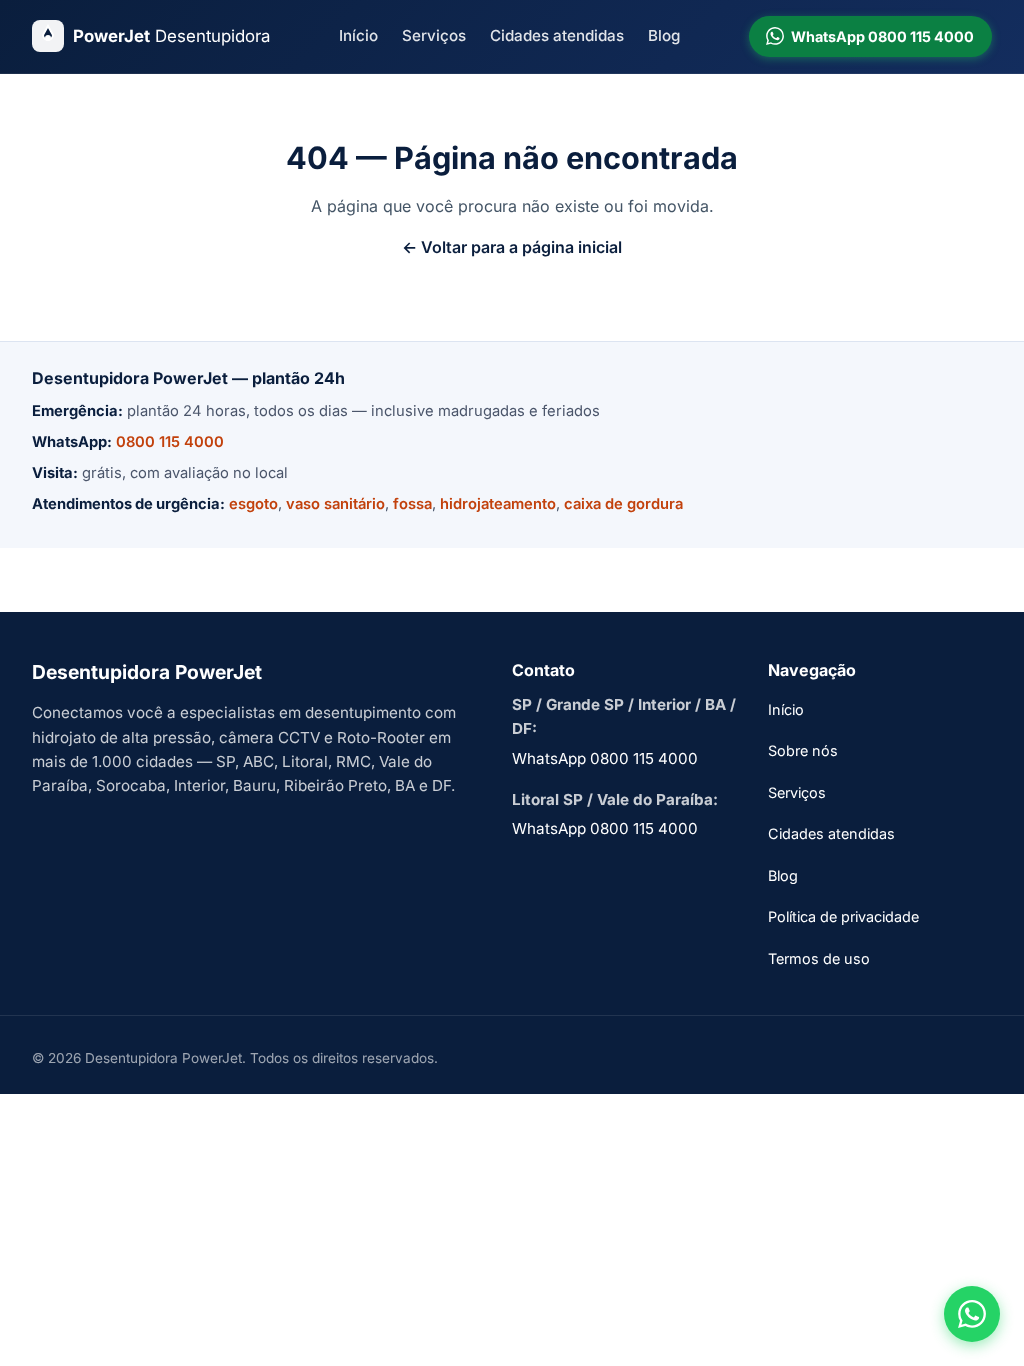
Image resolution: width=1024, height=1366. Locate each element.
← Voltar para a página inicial (512, 247)
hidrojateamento (498, 504)
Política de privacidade (843, 916)
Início (358, 35)
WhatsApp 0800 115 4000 (605, 758)
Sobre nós (803, 750)
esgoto (253, 504)
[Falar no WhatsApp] (972, 1314)
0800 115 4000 (170, 442)
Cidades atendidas (557, 35)
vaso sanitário (335, 504)
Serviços (434, 35)
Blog (664, 35)
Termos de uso (819, 958)
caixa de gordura (623, 504)
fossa (412, 504)
